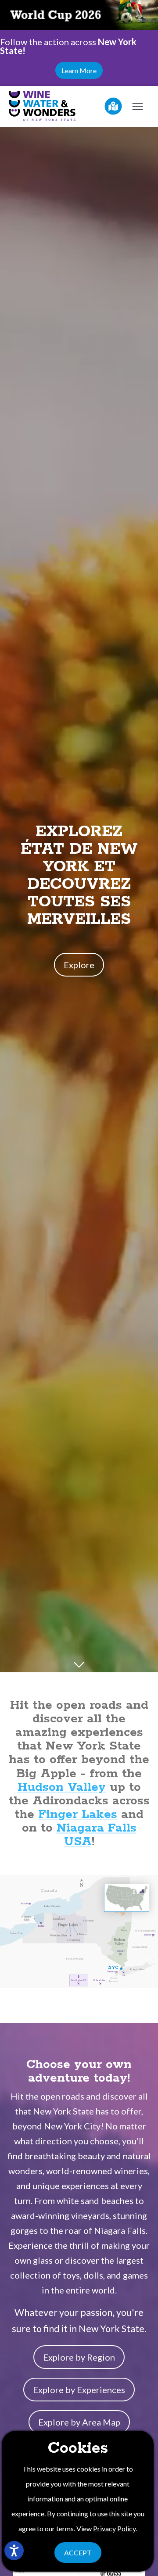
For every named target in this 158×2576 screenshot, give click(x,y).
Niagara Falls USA (97, 1835)
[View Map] (113, 106)
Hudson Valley (62, 1787)
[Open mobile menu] (137, 106)
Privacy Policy (114, 2528)
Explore (79, 965)
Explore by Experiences (79, 2390)
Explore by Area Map (79, 2422)
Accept (78, 2553)
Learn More (79, 70)
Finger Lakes (78, 1815)
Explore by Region (79, 2357)
